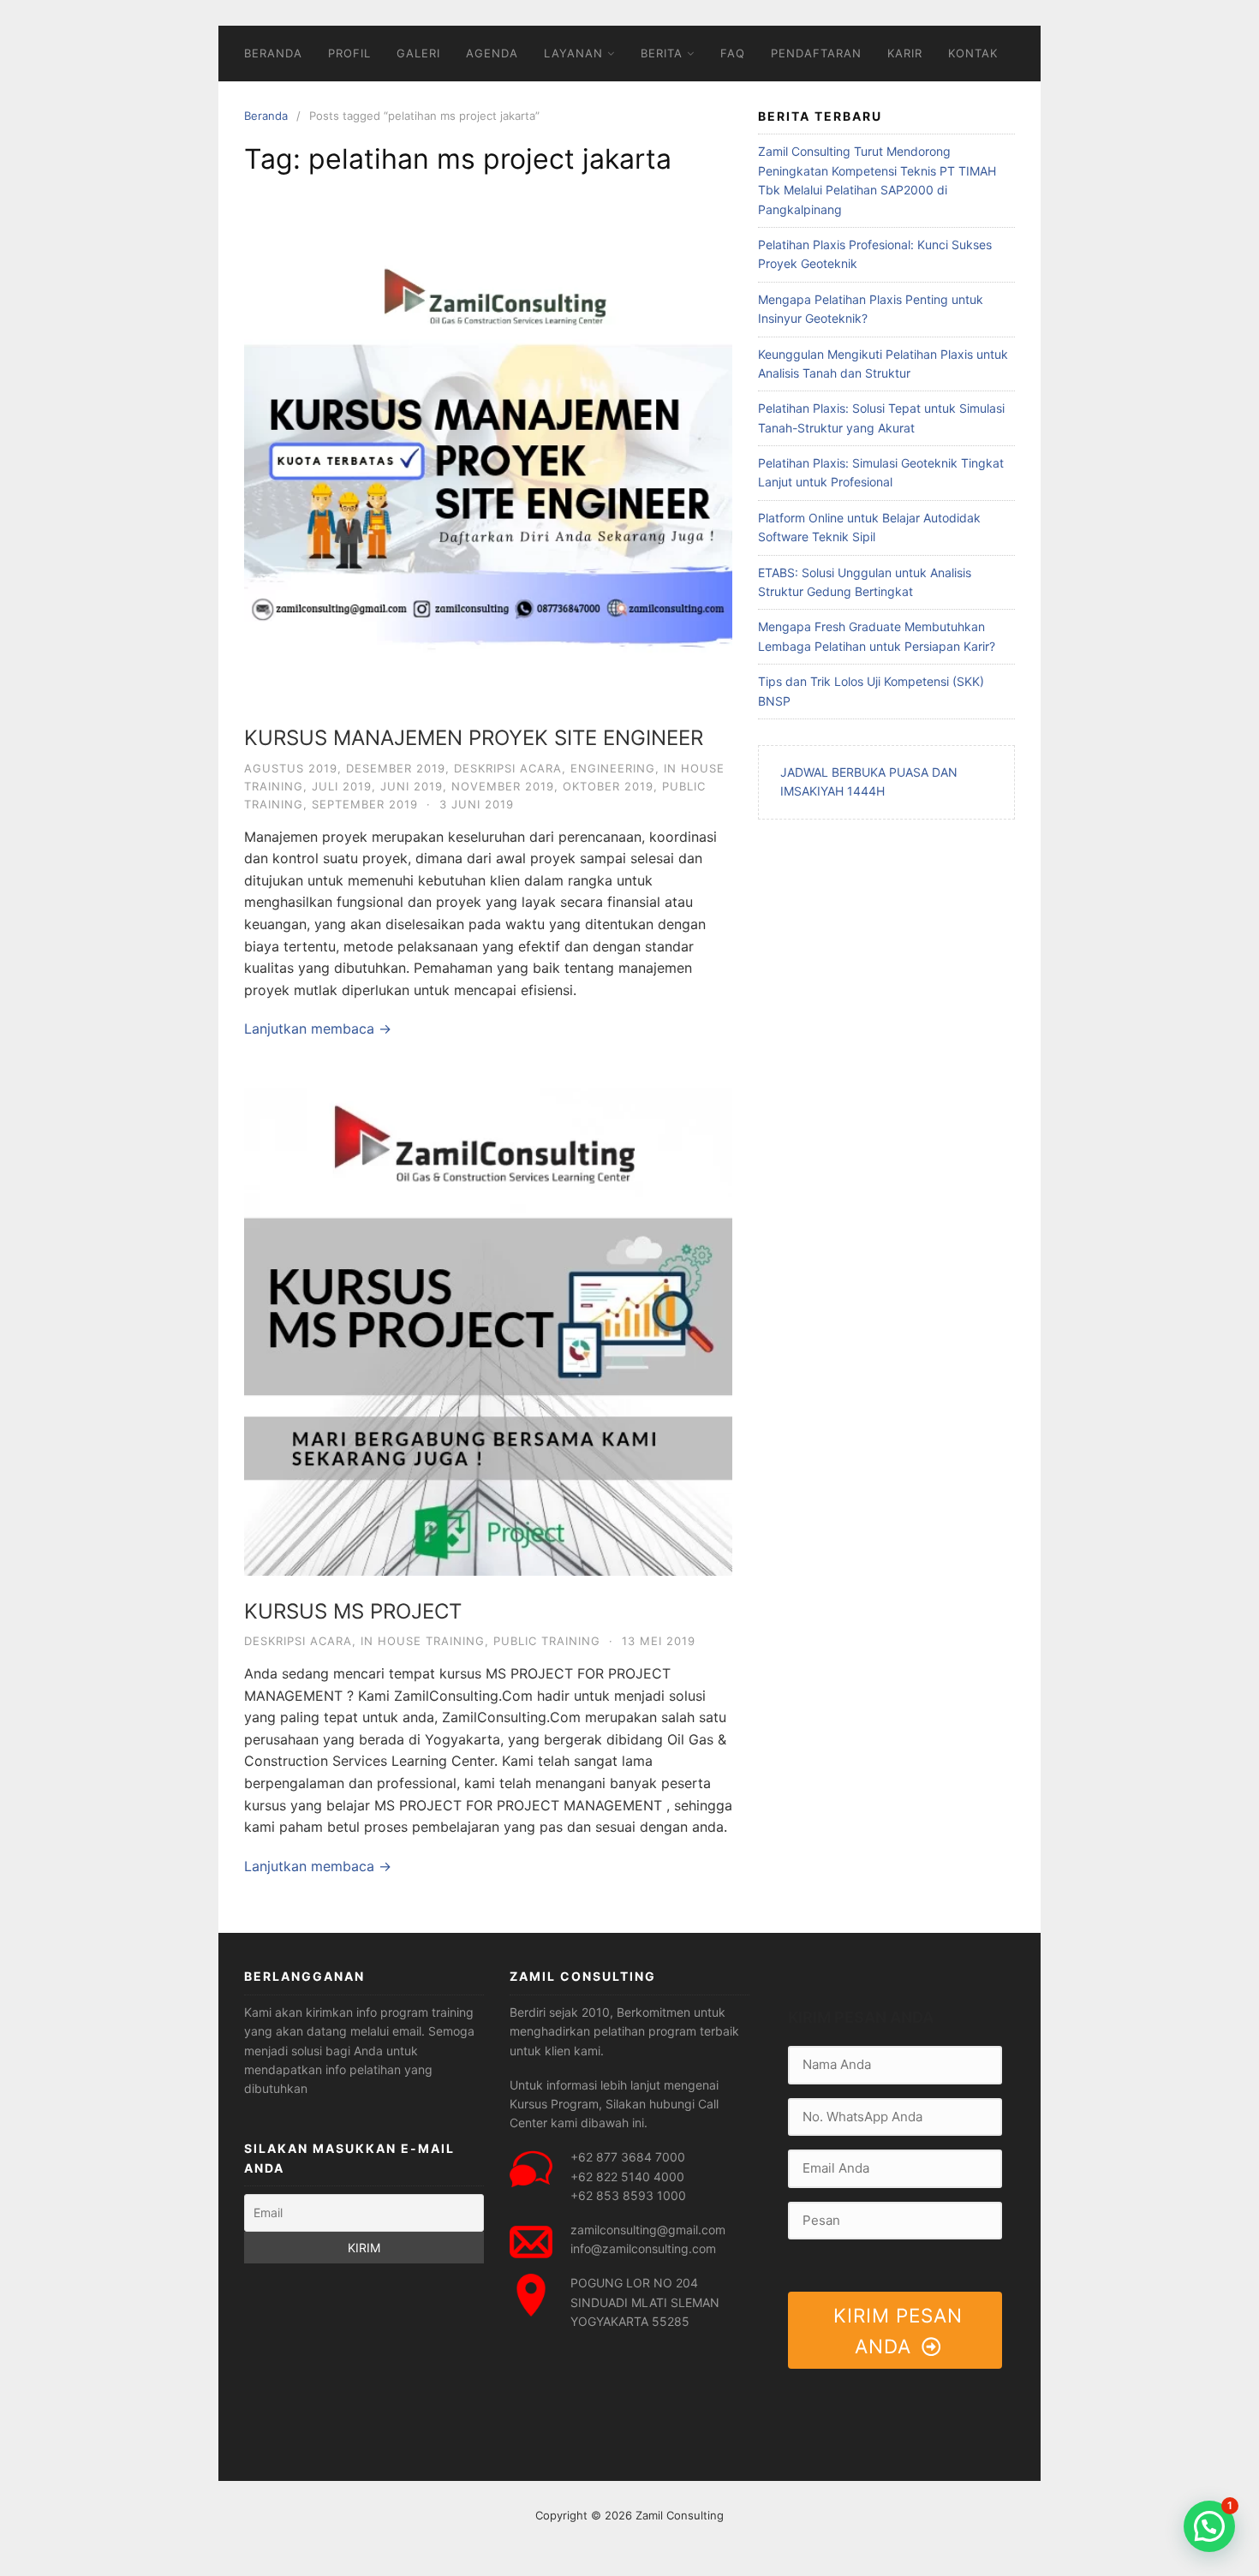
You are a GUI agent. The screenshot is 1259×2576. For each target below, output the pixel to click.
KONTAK (973, 53)
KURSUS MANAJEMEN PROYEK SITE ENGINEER (474, 738)
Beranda (266, 116)
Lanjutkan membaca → (318, 1029)
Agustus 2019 (291, 768)
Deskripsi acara (508, 768)
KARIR (905, 53)
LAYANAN (573, 53)
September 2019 (365, 804)
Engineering (613, 768)
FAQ (733, 53)
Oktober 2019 (608, 786)
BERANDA (273, 53)
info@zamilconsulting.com (643, 2248)
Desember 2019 (396, 768)
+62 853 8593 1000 (628, 2195)
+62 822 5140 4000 (627, 2176)
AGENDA (492, 53)
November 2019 (503, 786)
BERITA (662, 53)
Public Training (547, 1641)
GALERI (418, 53)
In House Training (423, 1641)
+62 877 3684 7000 (628, 2157)
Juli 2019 (342, 786)
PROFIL (349, 53)
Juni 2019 (412, 786)
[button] (1209, 2526)
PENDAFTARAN (816, 53)
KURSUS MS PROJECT (353, 1611)
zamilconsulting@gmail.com (648, 2230)
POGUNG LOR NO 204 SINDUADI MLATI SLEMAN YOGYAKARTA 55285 (645, 2302)
